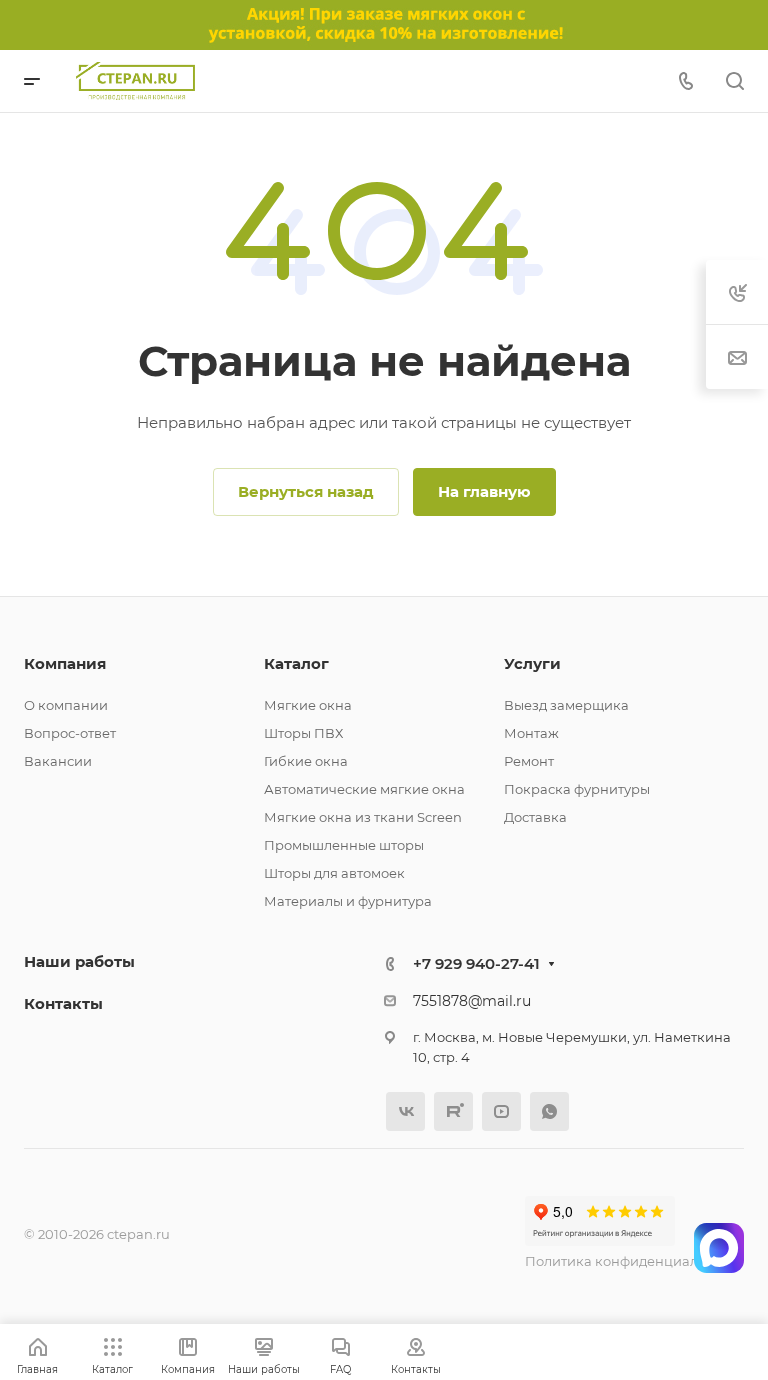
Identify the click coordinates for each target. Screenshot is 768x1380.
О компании (66, 705)
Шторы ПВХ (303, 733)
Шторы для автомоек (334, 873)
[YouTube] (501, 1111)
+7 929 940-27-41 (476, 963)
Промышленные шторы (344, 845)
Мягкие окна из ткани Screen (363, 817)
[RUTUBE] (453, 1111)
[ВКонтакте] (405, 1111)
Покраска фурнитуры (577, 789)
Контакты (63, 1003)
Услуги (532, 663)
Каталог (296, 663)
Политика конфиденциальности (634, 1261)
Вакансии (58, 761)
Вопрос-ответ (70, 733)
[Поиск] (734, 81)
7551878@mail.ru (472, 1001)
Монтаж (531, 733)
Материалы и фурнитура (348, 901)
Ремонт (529, 761)
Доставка (535, 817)
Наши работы (79, 961)
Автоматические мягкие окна (364, 789)
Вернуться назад (306, 491)
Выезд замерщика (566, 705)
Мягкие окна (308, 705)
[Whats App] (549, 1111)
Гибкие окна (306, 761)
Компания (65, 663)
